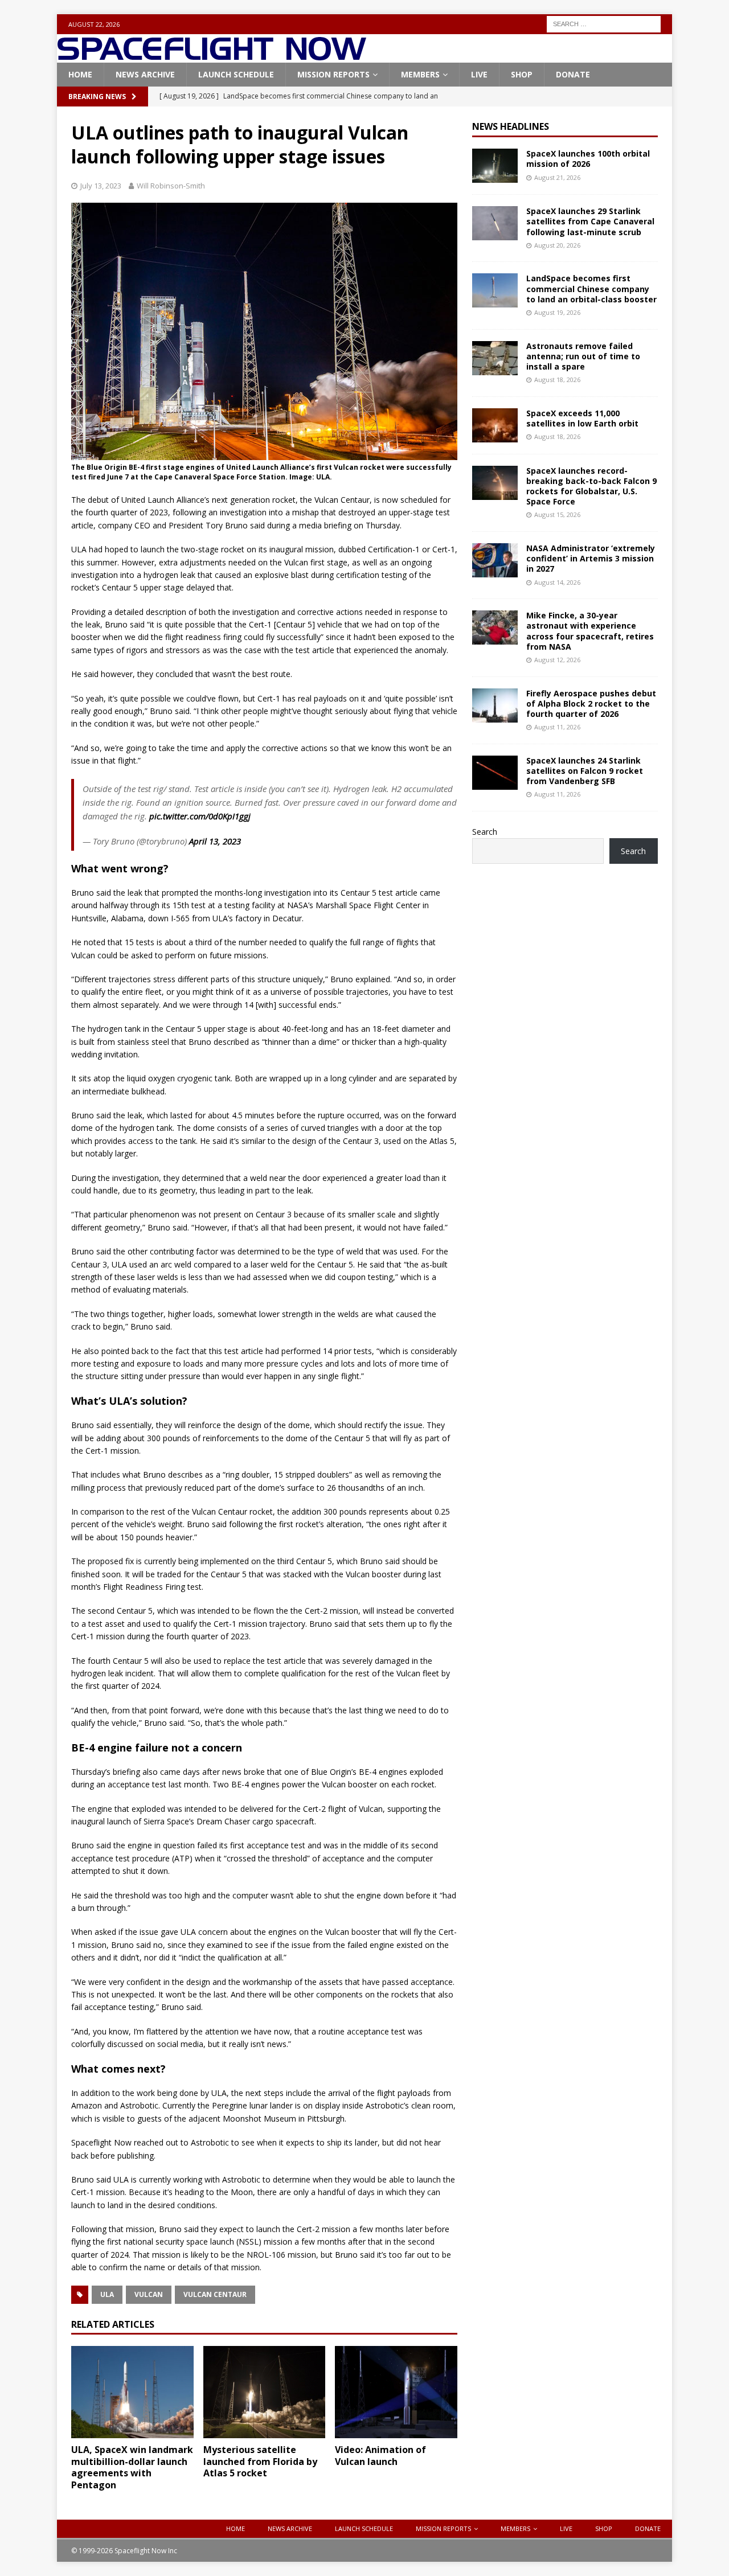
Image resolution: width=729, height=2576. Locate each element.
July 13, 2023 (101, 186)
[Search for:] (604, 23)
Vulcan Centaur (215, 2294)
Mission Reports (333, 74)
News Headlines (511, 126)
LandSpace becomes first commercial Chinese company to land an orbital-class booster (591, 288)
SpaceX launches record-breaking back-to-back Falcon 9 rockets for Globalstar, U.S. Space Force (591, 486)
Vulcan (149, 2294)
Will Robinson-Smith (171, 186)
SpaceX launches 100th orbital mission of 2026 (588, 159)
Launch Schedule (236, 74)
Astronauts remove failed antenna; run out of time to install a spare (583, 356)
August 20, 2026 (557, 245)
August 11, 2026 (557, 727)
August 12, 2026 (557, 660)
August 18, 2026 (557, 380)
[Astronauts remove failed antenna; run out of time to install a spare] (495, 358)
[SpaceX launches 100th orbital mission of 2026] (495, 166)
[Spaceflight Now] (212, 56)
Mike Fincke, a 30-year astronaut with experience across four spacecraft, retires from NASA (590, 631)
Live (479, 74)
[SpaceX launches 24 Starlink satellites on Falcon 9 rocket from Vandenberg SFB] (495, 773)
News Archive (145, 74)
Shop (522, 74)
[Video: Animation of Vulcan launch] (396, 2392)
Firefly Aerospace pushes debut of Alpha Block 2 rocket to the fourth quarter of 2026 (591, 704)
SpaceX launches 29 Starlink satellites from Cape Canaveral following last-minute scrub (590, 221)
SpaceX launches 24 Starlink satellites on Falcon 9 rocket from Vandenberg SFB (585, 771)
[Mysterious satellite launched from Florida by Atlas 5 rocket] (265, 2392)
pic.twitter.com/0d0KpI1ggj (200, 816)
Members (420, 74)
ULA (107, 2294)
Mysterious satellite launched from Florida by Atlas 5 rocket (260, 2462)
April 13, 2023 (215, 841)
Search (485, 832)
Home (80, 74)
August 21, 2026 (557, 177)
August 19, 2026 (557, 312)
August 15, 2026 (557, 514)
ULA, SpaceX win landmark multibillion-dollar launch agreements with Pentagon (132, 2467)
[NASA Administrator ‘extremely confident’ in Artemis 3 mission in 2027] (495, 560)
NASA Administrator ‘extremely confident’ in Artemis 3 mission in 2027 (591, 558)
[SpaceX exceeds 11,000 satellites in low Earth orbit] (495, 425)
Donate (573, 74)
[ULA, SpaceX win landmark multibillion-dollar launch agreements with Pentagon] (132, 2392)
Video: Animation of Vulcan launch (380, 2456)
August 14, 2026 (557, 582)
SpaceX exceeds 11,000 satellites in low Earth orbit (582, 418)
